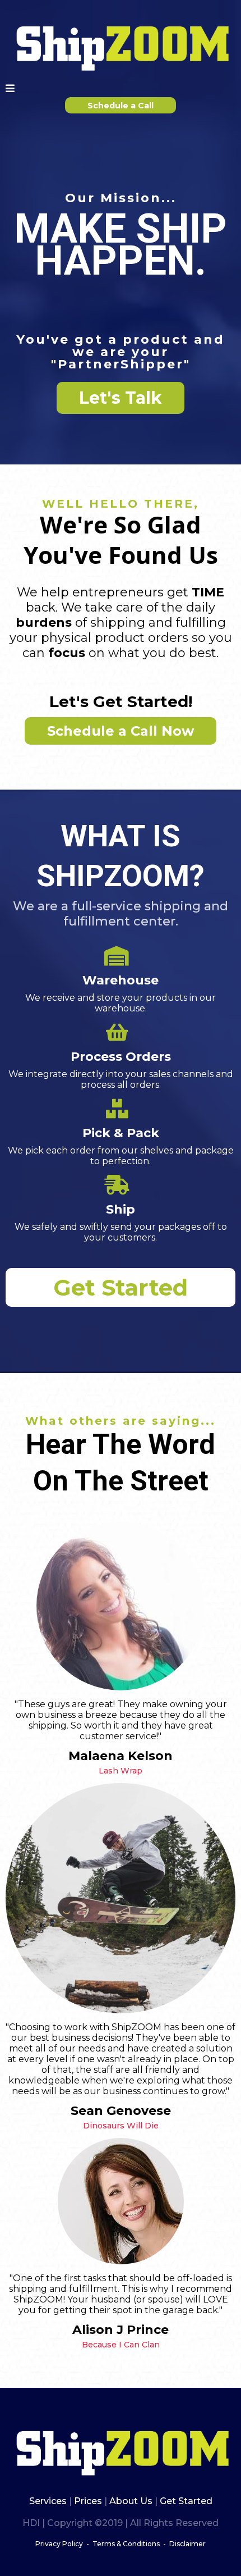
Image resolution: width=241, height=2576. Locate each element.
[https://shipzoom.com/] (121, 45)
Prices (88, 2501)
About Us (131, 2501)
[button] (10, 88)
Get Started (185, 2501)
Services (49, 2501)
